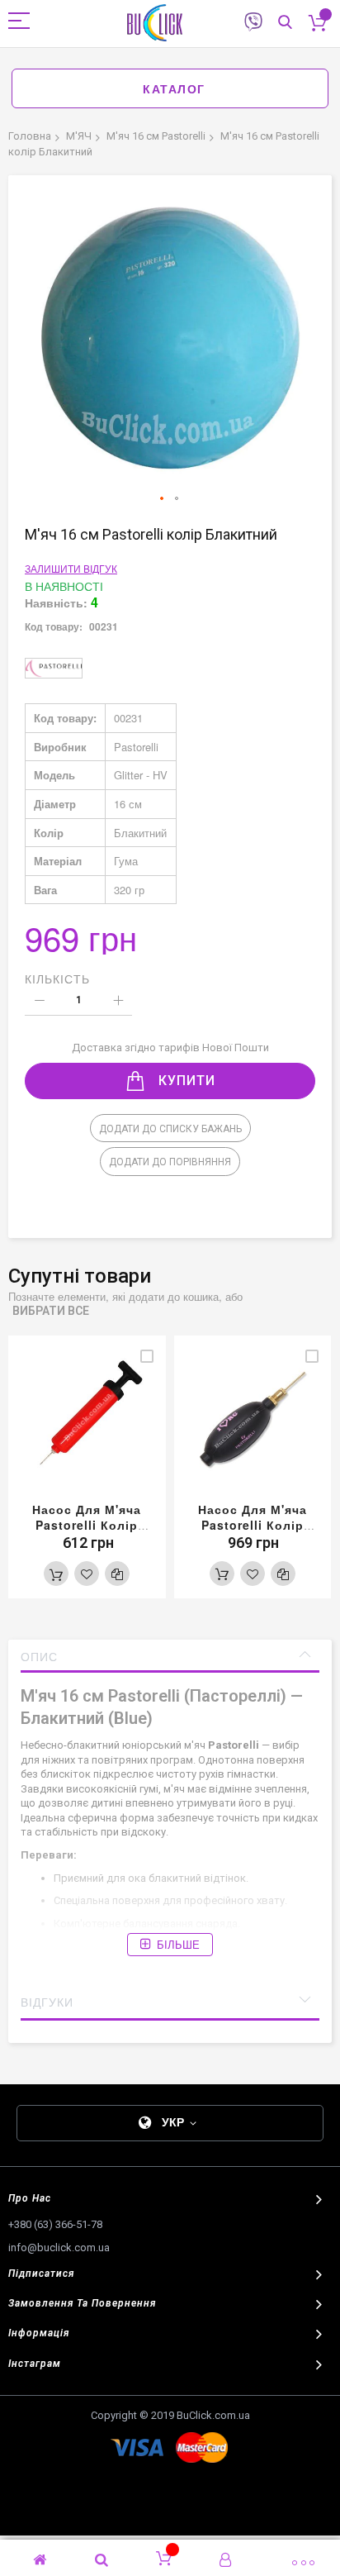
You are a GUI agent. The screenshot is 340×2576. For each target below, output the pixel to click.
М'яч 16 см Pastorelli (156, 136)
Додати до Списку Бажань (170, 1129)
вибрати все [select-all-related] (51, 1311)
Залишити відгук (71, 568)
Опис (39, 1656)
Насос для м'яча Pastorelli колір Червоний (87, 1525)
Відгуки (47, 2002)
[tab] (170, 1656)
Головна (30, 136)
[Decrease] (39, 1001)
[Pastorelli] (54, 668)
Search (285, 23)
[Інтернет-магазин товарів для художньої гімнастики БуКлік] (158, 23)
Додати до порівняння (170, 1162)
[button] (163, 499)
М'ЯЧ (79, 136)
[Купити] (56, 1574)
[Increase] (118, 1001)
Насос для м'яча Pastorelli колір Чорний (253, 1525)
